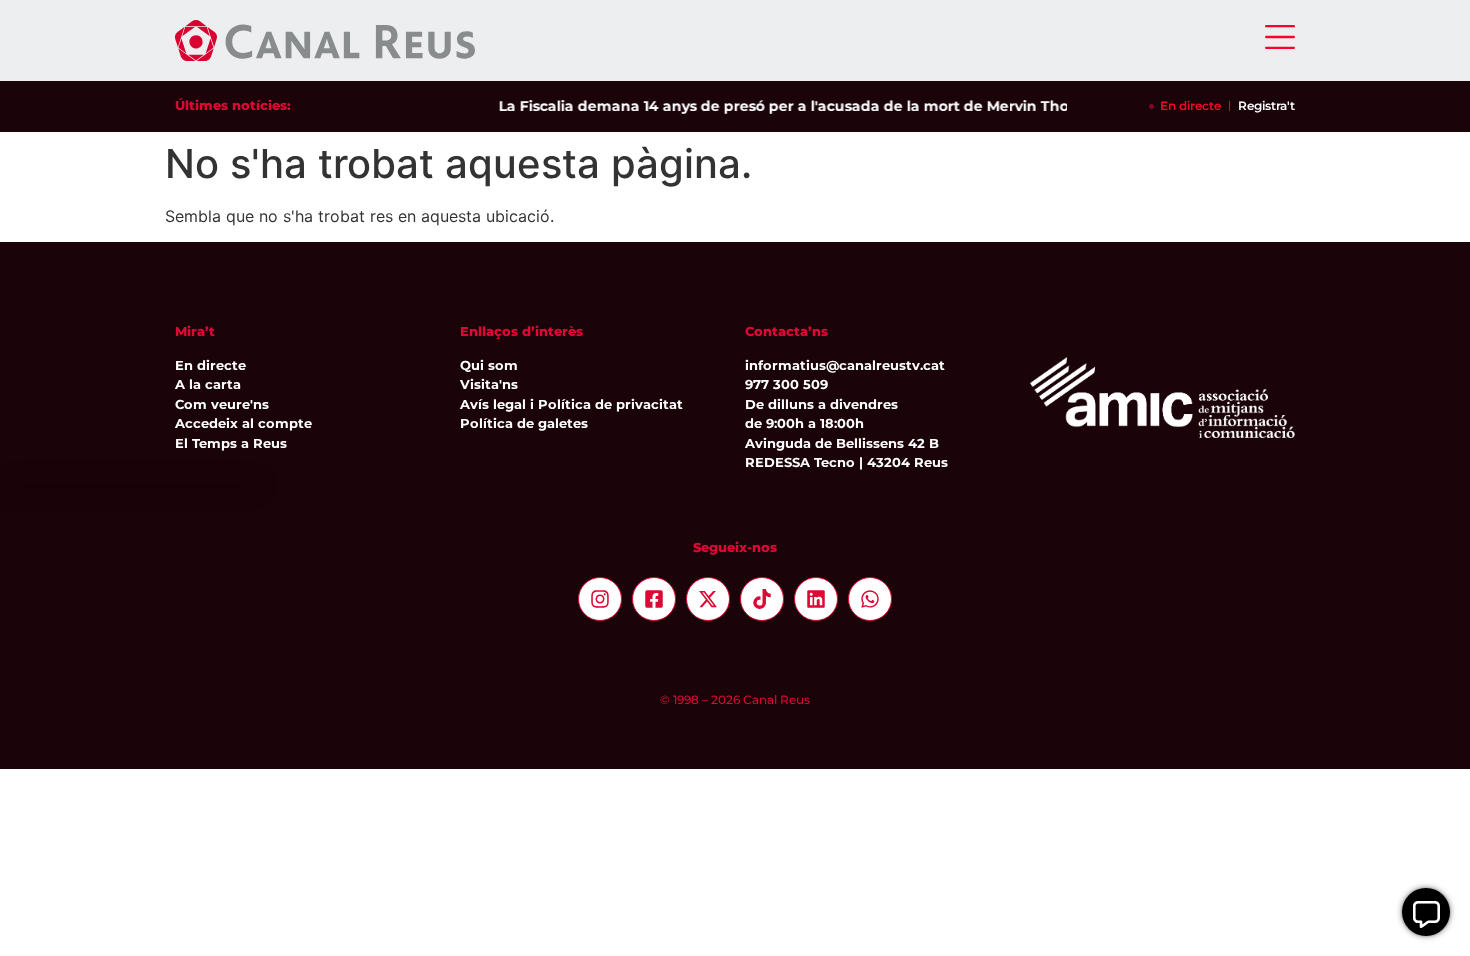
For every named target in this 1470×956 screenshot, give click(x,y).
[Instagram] (600, 599)
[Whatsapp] (870, 599)
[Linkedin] (816, 599)
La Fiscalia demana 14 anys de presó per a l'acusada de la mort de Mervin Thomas (790, 106)
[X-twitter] (708, 599)
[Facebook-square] (654, 599)
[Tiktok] (762, 599)
